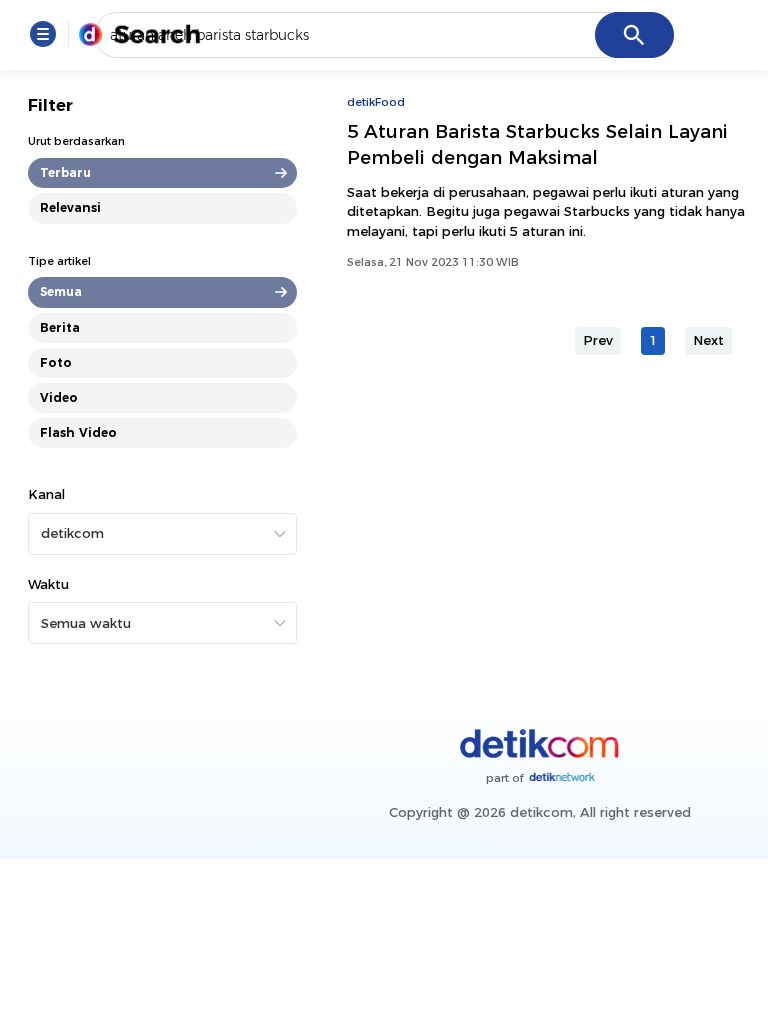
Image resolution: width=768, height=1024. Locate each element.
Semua (61, 291)
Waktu (48, 584)
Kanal (46, 494)
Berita (60, 327)
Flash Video (78, 432)
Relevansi (70, 207)
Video (59, 397)
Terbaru (65, 172)
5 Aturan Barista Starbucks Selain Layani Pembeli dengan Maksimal (537, 144)
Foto (56, 362)
